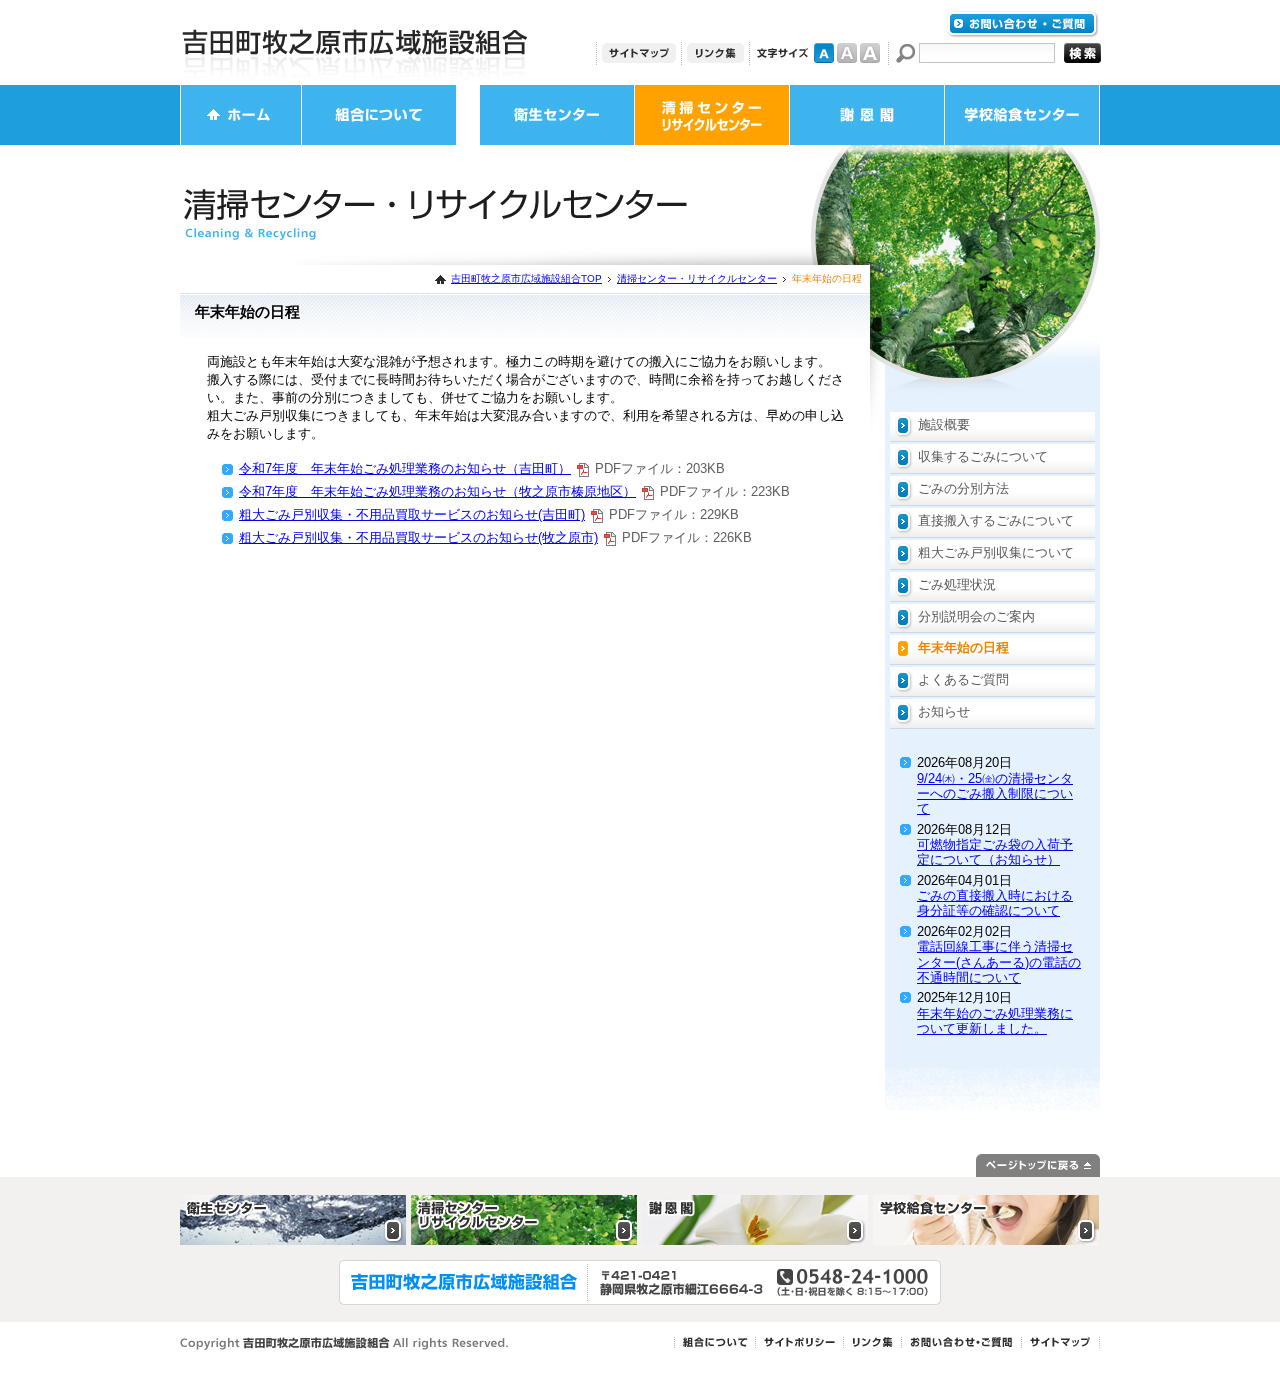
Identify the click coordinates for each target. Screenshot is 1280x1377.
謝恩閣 (867, 115)
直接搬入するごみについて (996, 520)
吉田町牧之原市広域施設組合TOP (526, 278)
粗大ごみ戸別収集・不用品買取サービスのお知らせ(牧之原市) (418, 537)
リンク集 (715, 53)
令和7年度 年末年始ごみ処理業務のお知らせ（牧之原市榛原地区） (437, 491)
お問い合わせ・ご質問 (1023, 24)
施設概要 (944, 424)
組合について (379, 115)
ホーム (241, 115)
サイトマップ (639, 53)
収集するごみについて (983, 456)
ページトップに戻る (1038, 1165)
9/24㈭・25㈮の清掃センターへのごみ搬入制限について (995, 794)
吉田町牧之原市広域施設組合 (355, 42)
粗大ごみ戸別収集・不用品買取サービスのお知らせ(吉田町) (412, 514)
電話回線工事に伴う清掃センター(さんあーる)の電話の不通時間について (999, 962)
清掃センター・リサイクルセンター (712, 115)
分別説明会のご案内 (976, 616)
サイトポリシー (799, 1342)
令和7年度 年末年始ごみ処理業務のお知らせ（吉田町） (405, 468)
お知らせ (944, 711)
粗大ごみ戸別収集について (996, 552)
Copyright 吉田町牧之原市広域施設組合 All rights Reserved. (344, 1343)
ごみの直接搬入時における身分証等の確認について (995, 903)
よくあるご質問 (963, 679)
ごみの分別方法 (963, 488)
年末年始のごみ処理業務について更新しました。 (995, 1021)
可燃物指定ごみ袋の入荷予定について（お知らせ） (995, 852)
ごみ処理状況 (957, 584)
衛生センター (557, 115)
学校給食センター (1022, 115)
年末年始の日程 (963, 647)
